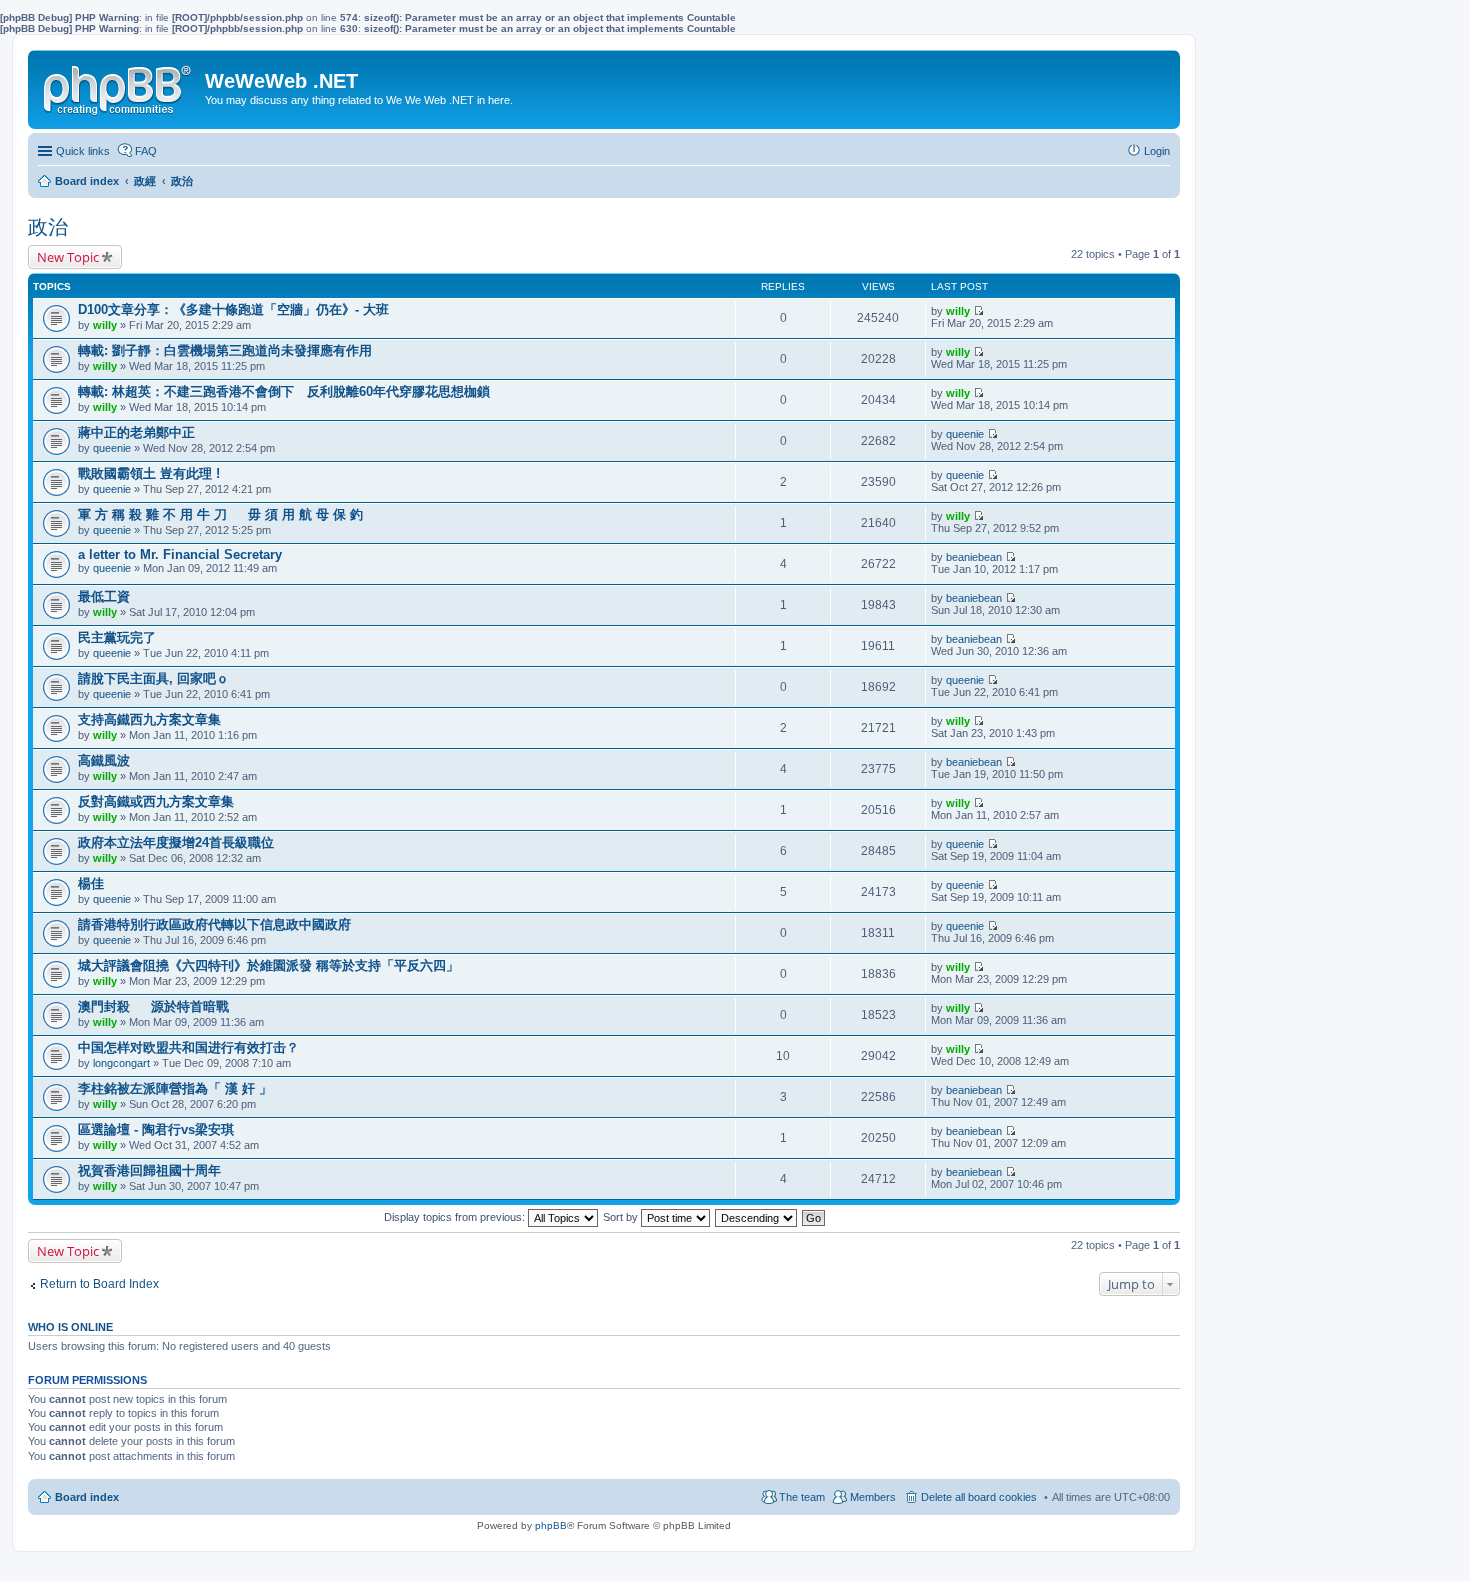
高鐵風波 (104, 760)
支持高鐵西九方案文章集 (149, 719)
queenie (112, 448)
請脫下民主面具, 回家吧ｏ (153, 678)
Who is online (70, 1327)
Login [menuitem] (1157, 151)
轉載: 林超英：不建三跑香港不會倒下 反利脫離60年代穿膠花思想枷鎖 (284, 391)
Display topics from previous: (456, 1217)
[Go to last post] (978, 311)
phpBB (551, 1525)
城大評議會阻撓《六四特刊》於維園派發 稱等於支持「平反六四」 (268, 965)
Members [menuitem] (873, 1497)
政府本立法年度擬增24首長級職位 (176, 842)
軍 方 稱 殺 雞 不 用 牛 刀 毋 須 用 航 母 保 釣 (220, 514)
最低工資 (104, 596)
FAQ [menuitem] (146, 151)
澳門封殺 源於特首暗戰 (153, 1006)
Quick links (83, 151)
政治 (48, 227)
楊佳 (91, 883)
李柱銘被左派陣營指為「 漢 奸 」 (175, 1088)
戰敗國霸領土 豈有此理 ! (149, 473)
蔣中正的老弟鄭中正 (136, 432)
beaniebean (974, 557)
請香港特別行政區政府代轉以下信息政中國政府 (214, 924)
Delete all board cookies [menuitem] (979, 1497)
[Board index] (119, 86)
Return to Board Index (99, 1284)
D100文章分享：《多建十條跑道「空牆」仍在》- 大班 (233, 309)
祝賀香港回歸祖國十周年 (149, 1170)
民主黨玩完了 (117, 637)
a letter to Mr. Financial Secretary (180, 554)
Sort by (622, 1217)
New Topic (68, 257)
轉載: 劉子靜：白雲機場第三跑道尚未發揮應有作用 (225, 350)
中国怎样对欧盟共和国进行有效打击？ (188, 1047)
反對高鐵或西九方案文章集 (156, 801)
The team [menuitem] (802, 1497)
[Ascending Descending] (757, 1217)
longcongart (121, 1063)
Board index (87, 1497)
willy (105, 325)
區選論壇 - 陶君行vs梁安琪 (156, 1129)
